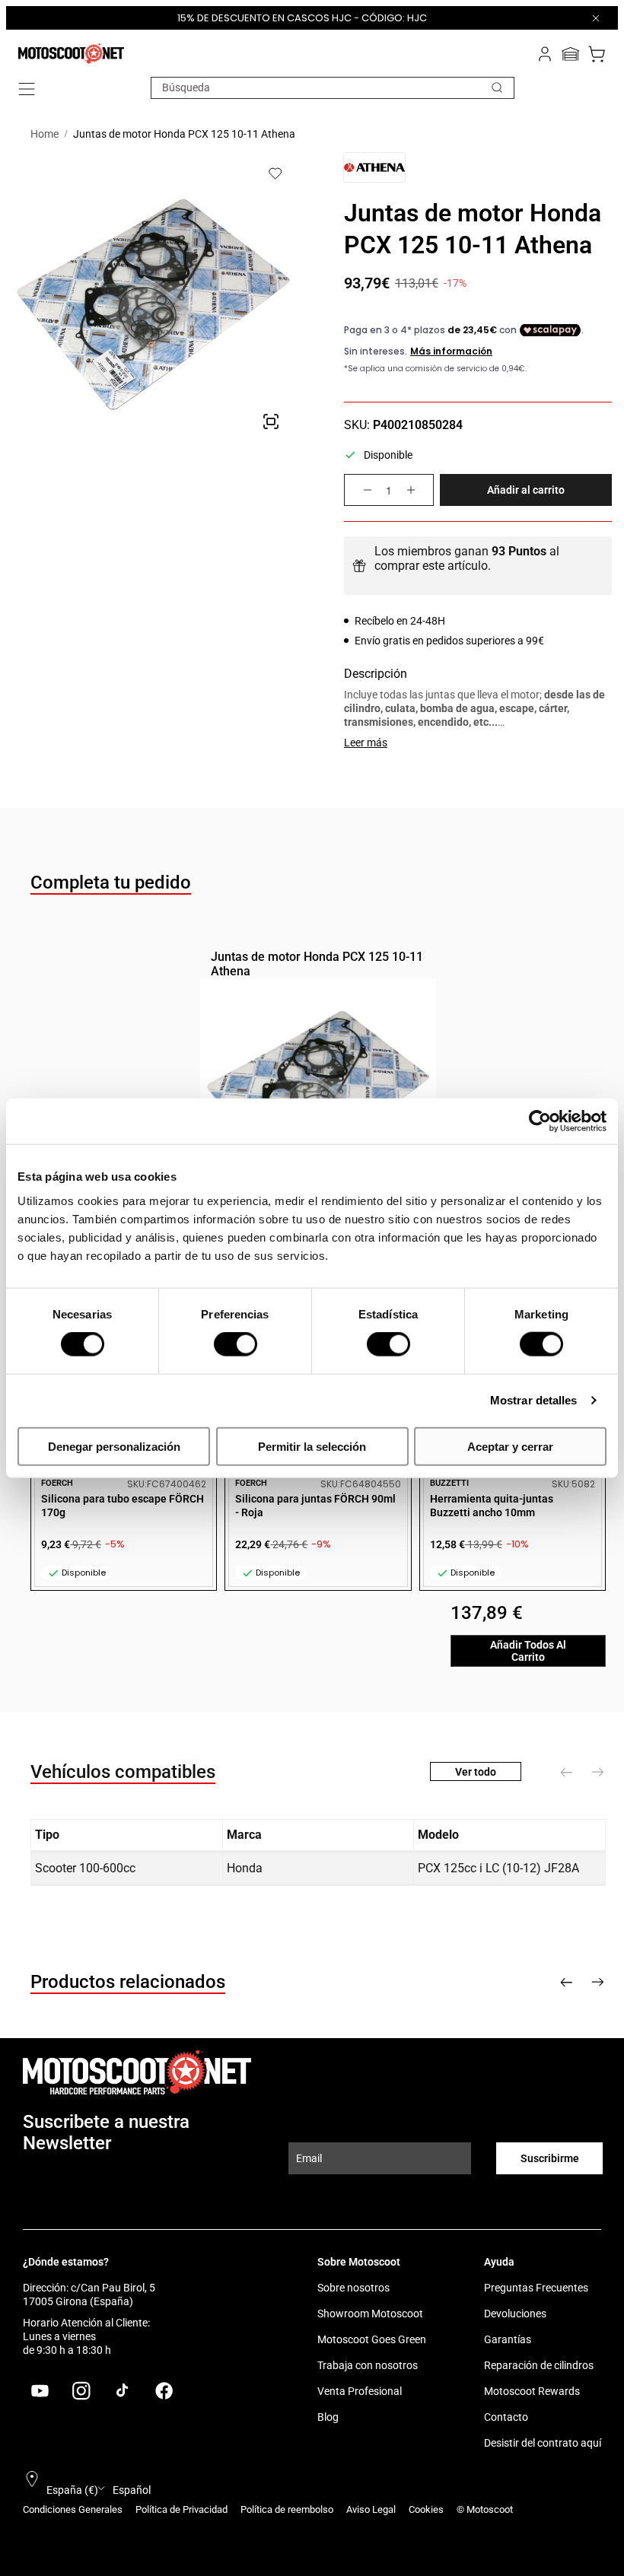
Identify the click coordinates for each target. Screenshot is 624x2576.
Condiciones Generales (73, 2509)
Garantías (508, 2339)
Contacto (506, 2417)
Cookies (426, 2509)
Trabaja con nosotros (368, 2365)
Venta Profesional (360, 2391)
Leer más (366, 743)
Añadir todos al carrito (528, 1651)
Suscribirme (550, 2158)
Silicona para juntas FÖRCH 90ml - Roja (315, 1506)
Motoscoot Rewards (532, 2391)
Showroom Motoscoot (370, 2314)
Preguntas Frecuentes (536, 2288)
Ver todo (476, 1772)
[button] (27, 89)
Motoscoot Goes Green (372, 2339)
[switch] (236, 1344)
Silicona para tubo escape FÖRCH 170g (123, 1506)
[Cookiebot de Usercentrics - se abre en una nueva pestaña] (540, 1121)
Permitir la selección (312, 1446)
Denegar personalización (114, 1446)
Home (45, 134)
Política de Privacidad (181, 2509)
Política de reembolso (287, 2509)
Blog (328, 2417)
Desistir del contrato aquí (543, 2443)
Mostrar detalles (534, 1400)
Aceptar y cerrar (510, 1446)
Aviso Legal (371, 2509)
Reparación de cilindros (539, 2365)
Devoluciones (515, 2314)
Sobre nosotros (353, 2288)
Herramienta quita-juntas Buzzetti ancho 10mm (492, 1506)
